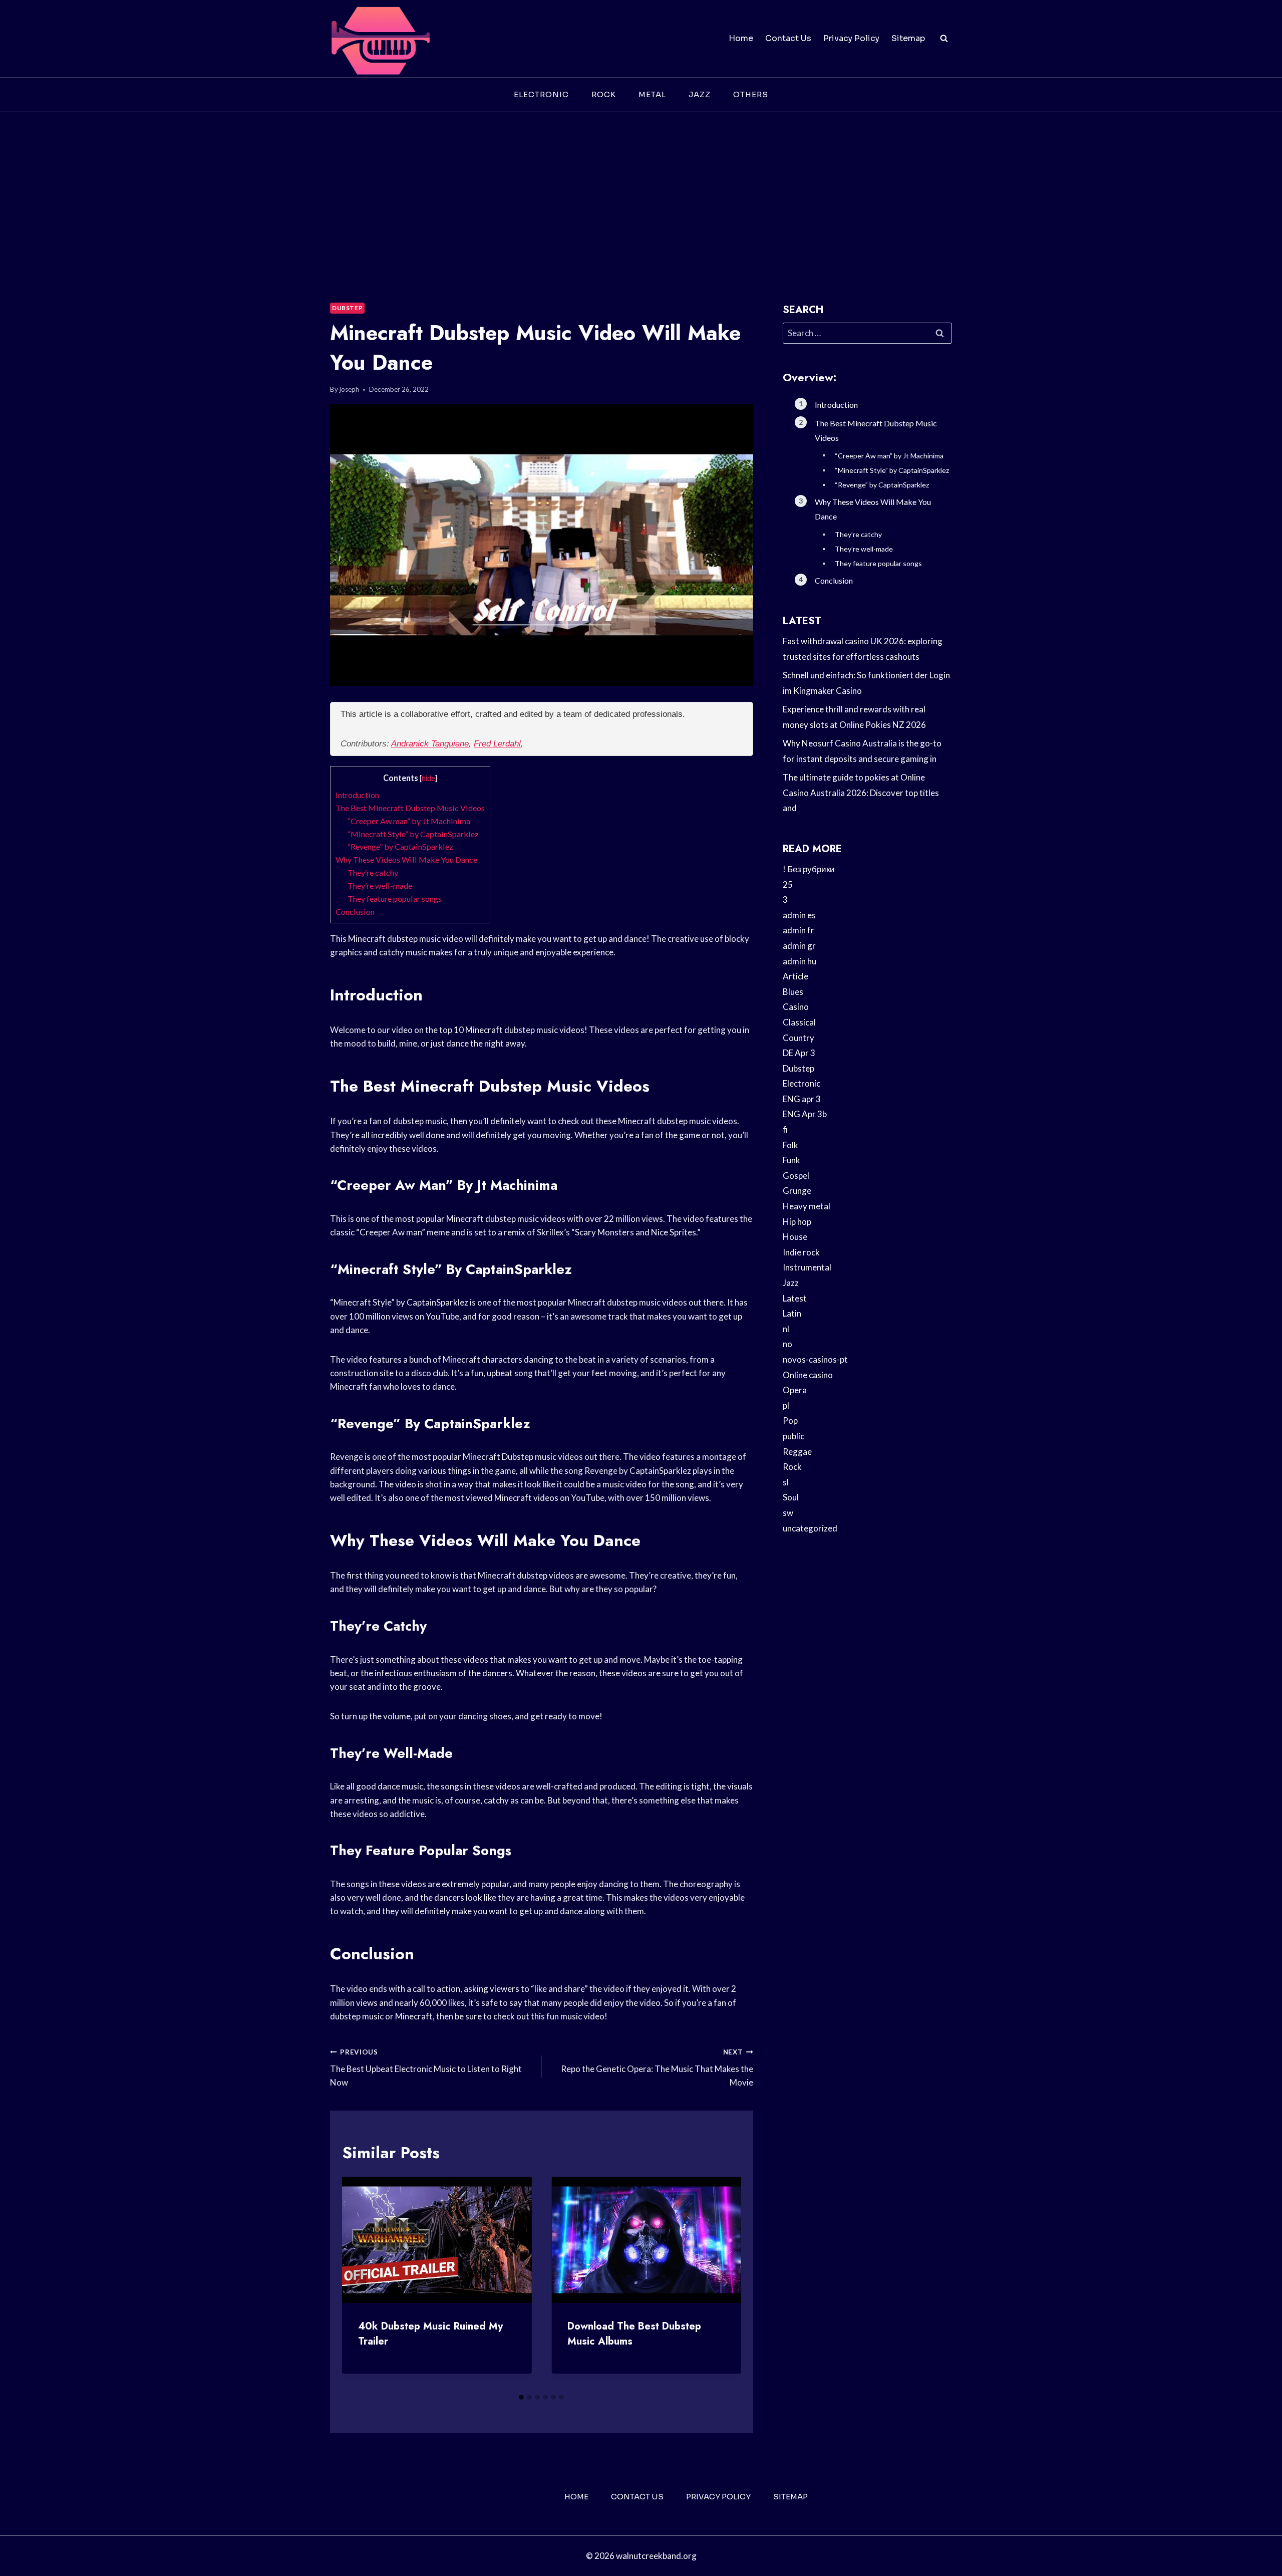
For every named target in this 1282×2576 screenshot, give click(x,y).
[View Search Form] (944, 39)
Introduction (357, 795)
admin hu (799, 961)
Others (751, 94)
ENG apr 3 (802, 1099)
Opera (795, 1390)
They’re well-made (380, 885)
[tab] (521, 2397)
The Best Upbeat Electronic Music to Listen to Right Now (426, 2068)
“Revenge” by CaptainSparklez (400, 846)
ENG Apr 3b (805, 1114)
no (787, 1344)
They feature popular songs (395, 898)
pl (786, 1405)
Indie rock (801, 1252)
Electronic (541, 94)
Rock (604, 94)
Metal (652, 94)
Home (741, 38)
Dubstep (347, 308)
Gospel (796, 1176)
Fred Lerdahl (497, 744)
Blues (793, 992)
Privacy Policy (851, 38)
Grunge (797, 1191)
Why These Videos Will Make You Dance (406, 859)
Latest (795, 1298)
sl (786, 1482)
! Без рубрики (809, 869)
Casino (796, 1007)
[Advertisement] (641, 187)
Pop (790, 1421)
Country (798, 1038)
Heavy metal (807, 1206)
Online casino (808, 1375)
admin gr (799, 946)
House (795, 1237)
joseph (349, 389)
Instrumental (807, 1267)
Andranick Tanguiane (430, 744)
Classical (799, 1022)
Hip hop (797, 1222)
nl (786, 1329)
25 (788, 884)
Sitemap (908, 38)
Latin (792, 1313)
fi (785, 1129)
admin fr (798, 930)
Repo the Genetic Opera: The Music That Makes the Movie (657, 2068)
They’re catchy (373, 872)
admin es (799, 915)
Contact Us (788, 38)
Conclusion (355, 912)
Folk (790, 1145)
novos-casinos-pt (815, 1359)
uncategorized (810, 1528)
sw (788, 1513)
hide (428, 778)
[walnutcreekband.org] (380, 39)
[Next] (725, 2282)
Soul (791, 1497)
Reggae (797, 1452)
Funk (791, 1160)
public (793, 1436)
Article (795, 976)
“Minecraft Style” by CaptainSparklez (413, 834)
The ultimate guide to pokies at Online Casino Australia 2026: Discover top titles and (861, 793)
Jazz (700, 94)
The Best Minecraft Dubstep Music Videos (410, 808)
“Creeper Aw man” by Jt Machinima (409, 821)
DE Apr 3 (799, 1053)
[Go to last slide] (358, 2282)
